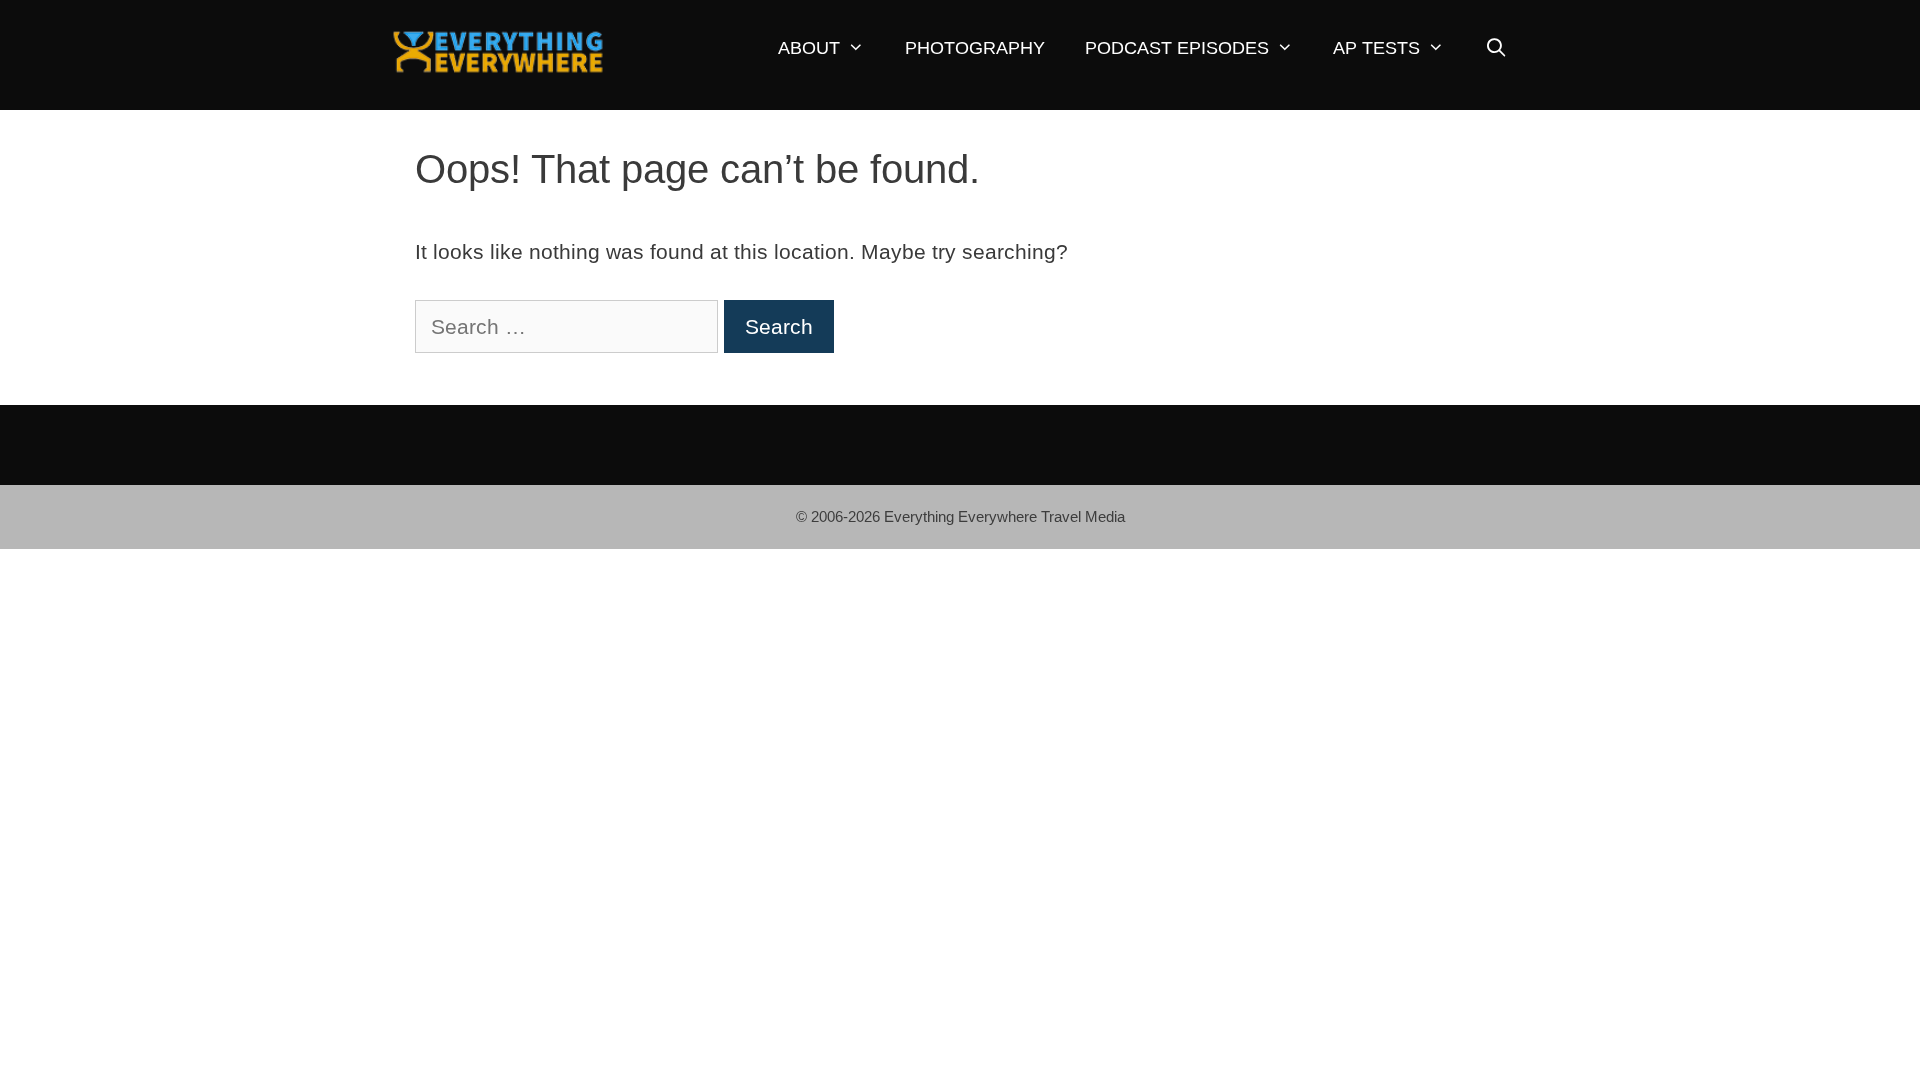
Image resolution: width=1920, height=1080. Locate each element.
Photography (975, 48)
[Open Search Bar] (1495, 48)
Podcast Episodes (1177, 48)
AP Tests (1376, 48)
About (809, 48)
